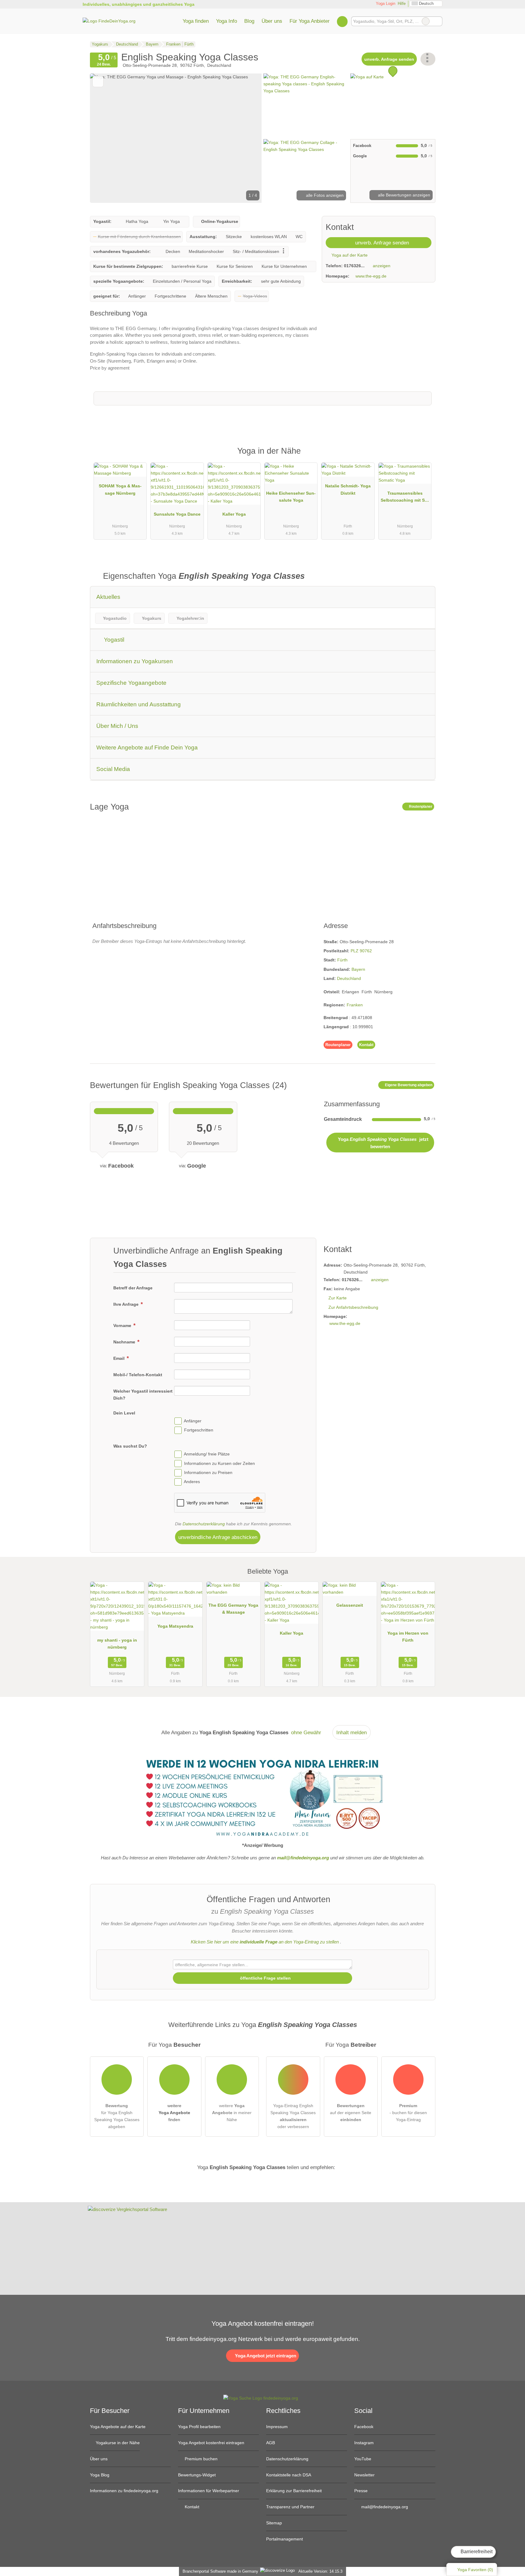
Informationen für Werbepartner (209, 2491)
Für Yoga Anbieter (310, 21)
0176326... (354, 266)
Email (120, 1358)
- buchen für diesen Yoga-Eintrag (408, 2113)
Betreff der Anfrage (133, 1288)
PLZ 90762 (361, 951)
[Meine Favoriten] (342, 21)
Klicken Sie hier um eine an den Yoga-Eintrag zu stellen (265, 1942)
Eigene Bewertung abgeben (408, 1085)
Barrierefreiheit (476, 2552)
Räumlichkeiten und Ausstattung (139, 704)
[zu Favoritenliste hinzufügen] (98, 82)
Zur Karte (338, 1298)
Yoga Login (385, 3)
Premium (423, 456)
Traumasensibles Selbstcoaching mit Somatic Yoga (405, 498)
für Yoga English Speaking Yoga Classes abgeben (117, 2116)
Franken (355, 1005)
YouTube (363, 2459)
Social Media (113, 769)
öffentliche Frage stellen (265, 1978)
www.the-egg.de (371, 276)
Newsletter (364, 2475)
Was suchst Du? (130, 1446)
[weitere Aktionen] (428, 59)
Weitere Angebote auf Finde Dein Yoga (147, 747)
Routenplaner (420, 807)
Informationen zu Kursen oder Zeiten (220, 1463)
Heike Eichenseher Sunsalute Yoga (291, 497)
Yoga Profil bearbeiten (199, 2427)
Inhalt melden (352, 1732)
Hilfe (402, 3)
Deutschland (349, 978)
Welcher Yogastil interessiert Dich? (143, 1395)
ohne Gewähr (306, 1732)
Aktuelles (108, 597)
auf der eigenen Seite (351, 2113)
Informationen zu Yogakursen (135, 661)
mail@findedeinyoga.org (384, 2507)
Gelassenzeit (350, 1605)
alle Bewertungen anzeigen (403, 195)
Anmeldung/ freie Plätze (207, 1454)
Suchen (437, 21)
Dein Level (124, 1413)
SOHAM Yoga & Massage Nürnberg (120, 489)
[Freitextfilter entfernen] (426, 21)
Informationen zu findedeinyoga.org (124, 2491)
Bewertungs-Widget (197, 2475)
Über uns (272, 21)
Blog (249, 21)
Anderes (192, 1482)
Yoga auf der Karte (349, 255)
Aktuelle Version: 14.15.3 (320, 2571)
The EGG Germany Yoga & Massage (233, 1609)
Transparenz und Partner (290, 2507)
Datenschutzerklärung (204, 1524)
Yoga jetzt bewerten (383, 1143)
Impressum (277, 2427)
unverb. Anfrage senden (389, 59)
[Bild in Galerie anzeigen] (306, 105)
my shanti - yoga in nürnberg (117, 1644)
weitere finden (174, 2113)
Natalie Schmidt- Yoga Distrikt (348, 489)
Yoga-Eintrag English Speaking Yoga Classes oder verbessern (293, 2116)
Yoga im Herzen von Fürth (408, 1637)
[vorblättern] (247, 138)
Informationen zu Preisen (208, 1472)
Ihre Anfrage (127, 1304)
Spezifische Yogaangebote (131, 683)
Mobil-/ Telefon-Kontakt (138, 1375)
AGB (271, 2443)
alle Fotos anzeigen (324, 195)
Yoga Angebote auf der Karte (118, 2427)
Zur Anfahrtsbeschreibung (353, 1307)
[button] (176, 138)
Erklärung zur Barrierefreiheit (294, 2491)
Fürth (342, 960)
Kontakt (366, 1045)
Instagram (364, 2443)
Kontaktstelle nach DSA (289, 2475)
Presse (361, 2491)
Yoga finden (196, 21)
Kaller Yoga (234, 514)
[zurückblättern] (105, 138)
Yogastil (113, 640)
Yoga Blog (100, 2475)
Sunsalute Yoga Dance (177, 514)
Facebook (364, 2427)
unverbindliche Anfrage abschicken (218, 1537)
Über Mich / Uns (117, 726)
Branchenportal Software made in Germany (219, 2571)
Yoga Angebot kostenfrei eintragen (211, 2443)
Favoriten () (475, 2570)
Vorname (123, 1326)
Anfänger (193, 1421)
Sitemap (274, 2523)
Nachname (125, 1342)
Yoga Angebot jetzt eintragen (265, 2356)
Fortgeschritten (199, 1430)
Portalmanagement (285, 2539)
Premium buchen (201, 2459)
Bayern (358, 969)
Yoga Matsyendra (175, 1626)
